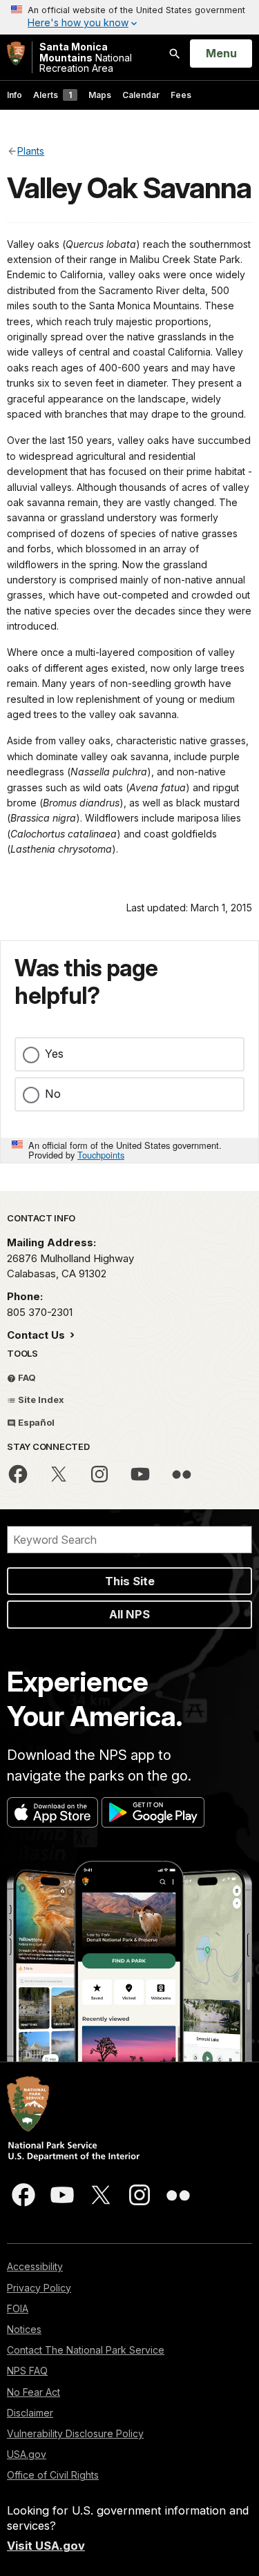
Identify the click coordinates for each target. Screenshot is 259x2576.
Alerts (52, 95)
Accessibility (35, 2266)
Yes (54, 1054)
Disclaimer (30, 2413)
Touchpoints (101, 1155)
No (53, 1094)
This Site (130, 1581)
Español (35, 1422)
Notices (24, 2329)
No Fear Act (33, 2392)
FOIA (18, 2308)
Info (15, 95)
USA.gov (27, 2454)
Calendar (141, 95)
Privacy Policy (39, 2288)
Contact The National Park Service (86, 2350)
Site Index (40, 1400)
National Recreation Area (86, 57)
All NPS (129, 1614)
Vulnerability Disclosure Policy (75, 2433)
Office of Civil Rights (53, 2475)
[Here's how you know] (129, 17)
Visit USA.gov (46, 2546)
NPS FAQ (27, 2371)
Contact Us (37, 1335)
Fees (181, 95)
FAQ (26, 1377)
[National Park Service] (16, 54)
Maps (100, 95)
